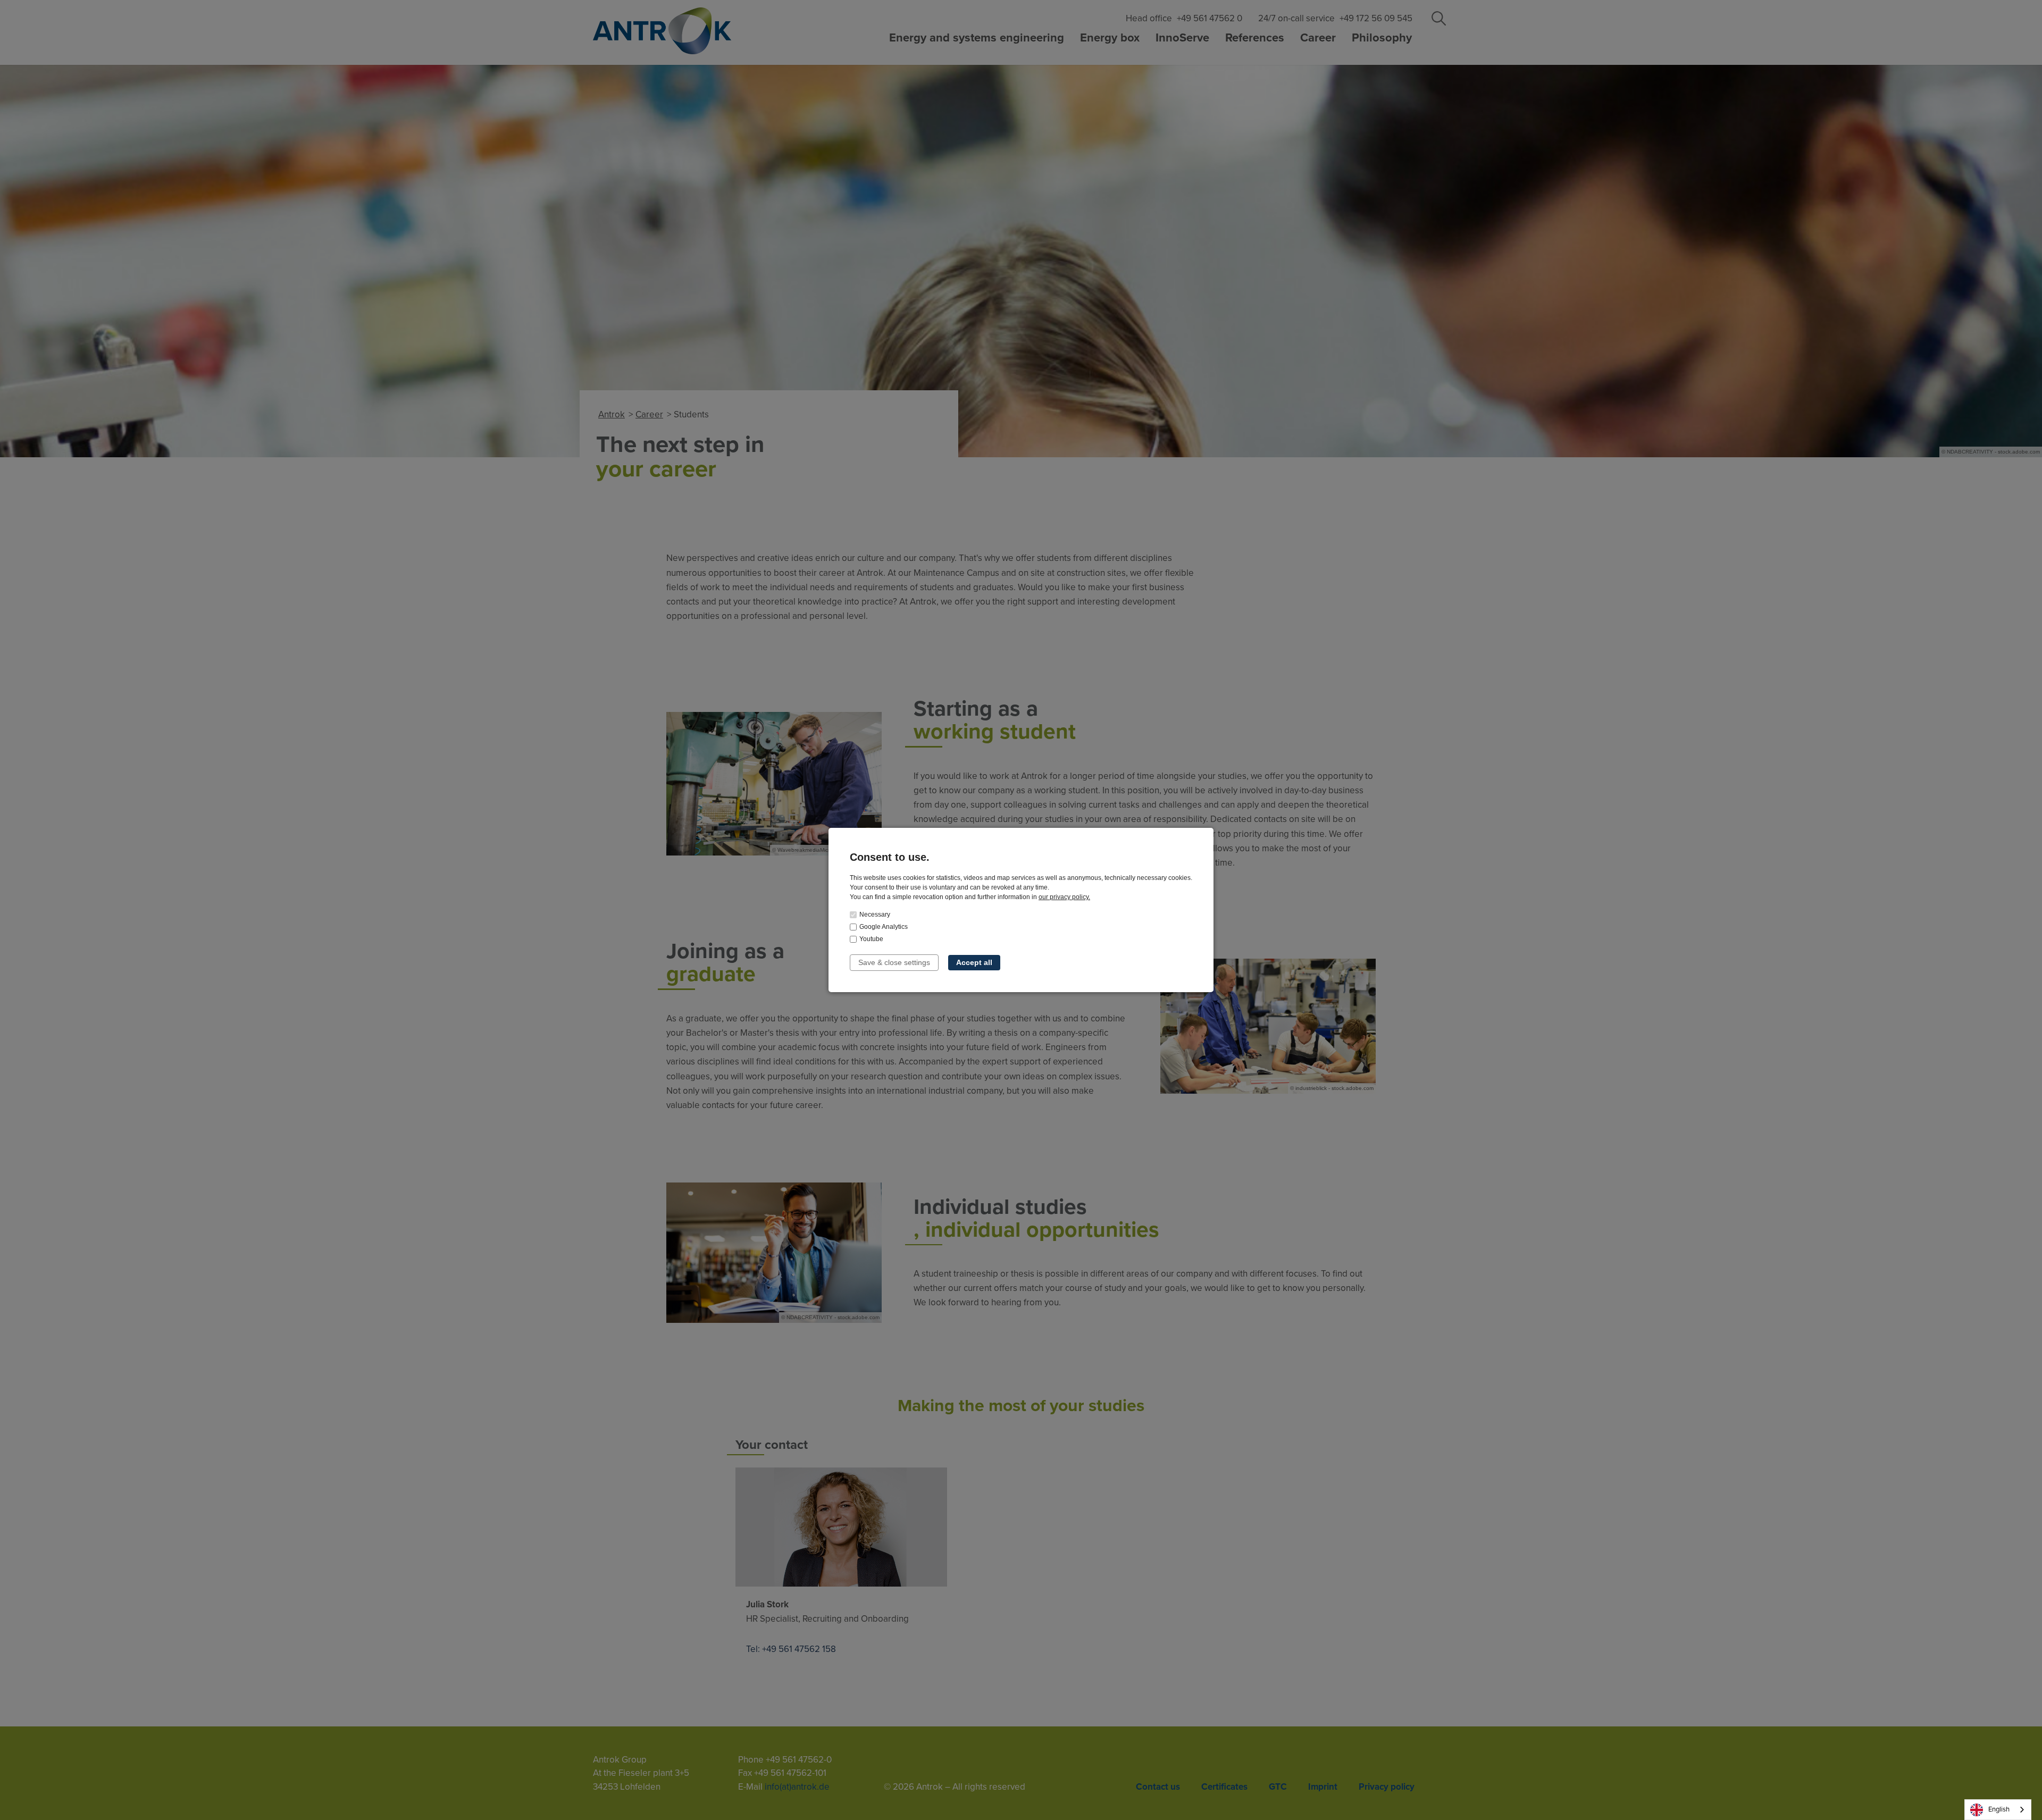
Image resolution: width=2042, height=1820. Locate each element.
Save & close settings (894, 962)
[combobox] (1998, 1810)
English (1999, 1809)
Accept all (974, 962)
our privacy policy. (1064, 897)
